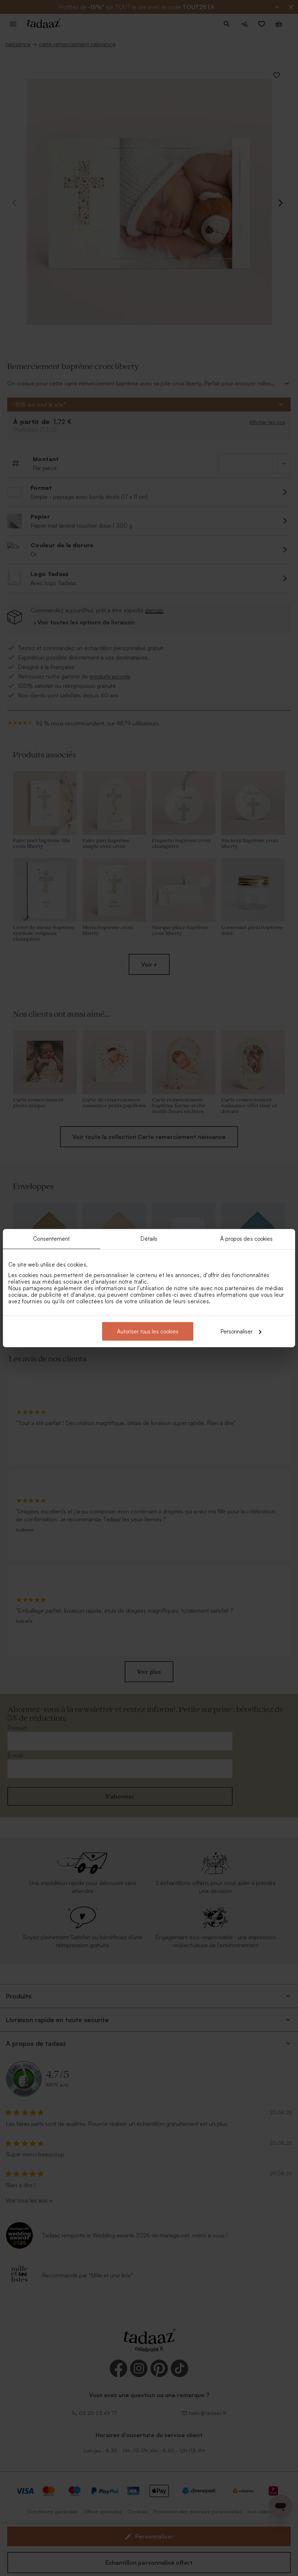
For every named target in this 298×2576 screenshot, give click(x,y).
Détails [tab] (149, 1239)
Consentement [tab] (51, 1239)
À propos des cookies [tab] (247, 1239)
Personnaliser (237, 1331)
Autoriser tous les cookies (148, 1331)
